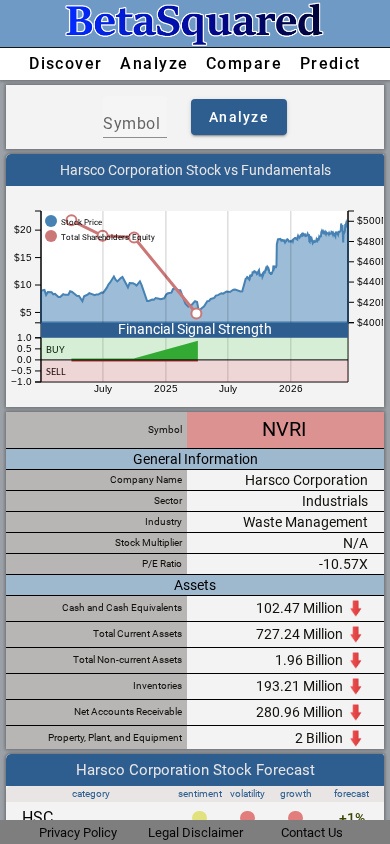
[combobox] (135, 124)
